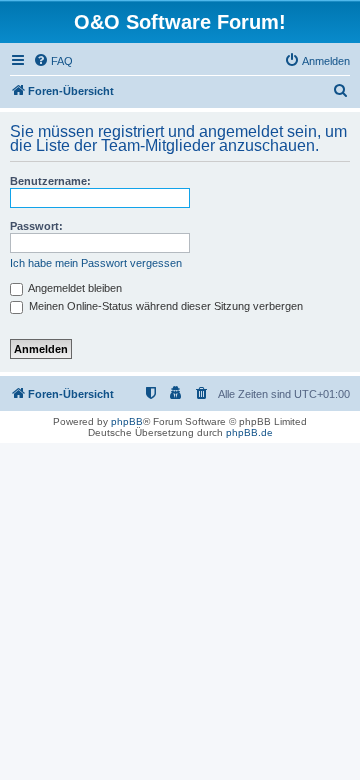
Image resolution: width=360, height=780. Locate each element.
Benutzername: (50, 181)
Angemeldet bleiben (74, 288)
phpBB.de (249, 432)
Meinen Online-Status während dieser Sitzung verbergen (164, 306)
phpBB (127, 421)
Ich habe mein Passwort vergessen (96, 263)
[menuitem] (53, 61)
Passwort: (36, 226)
